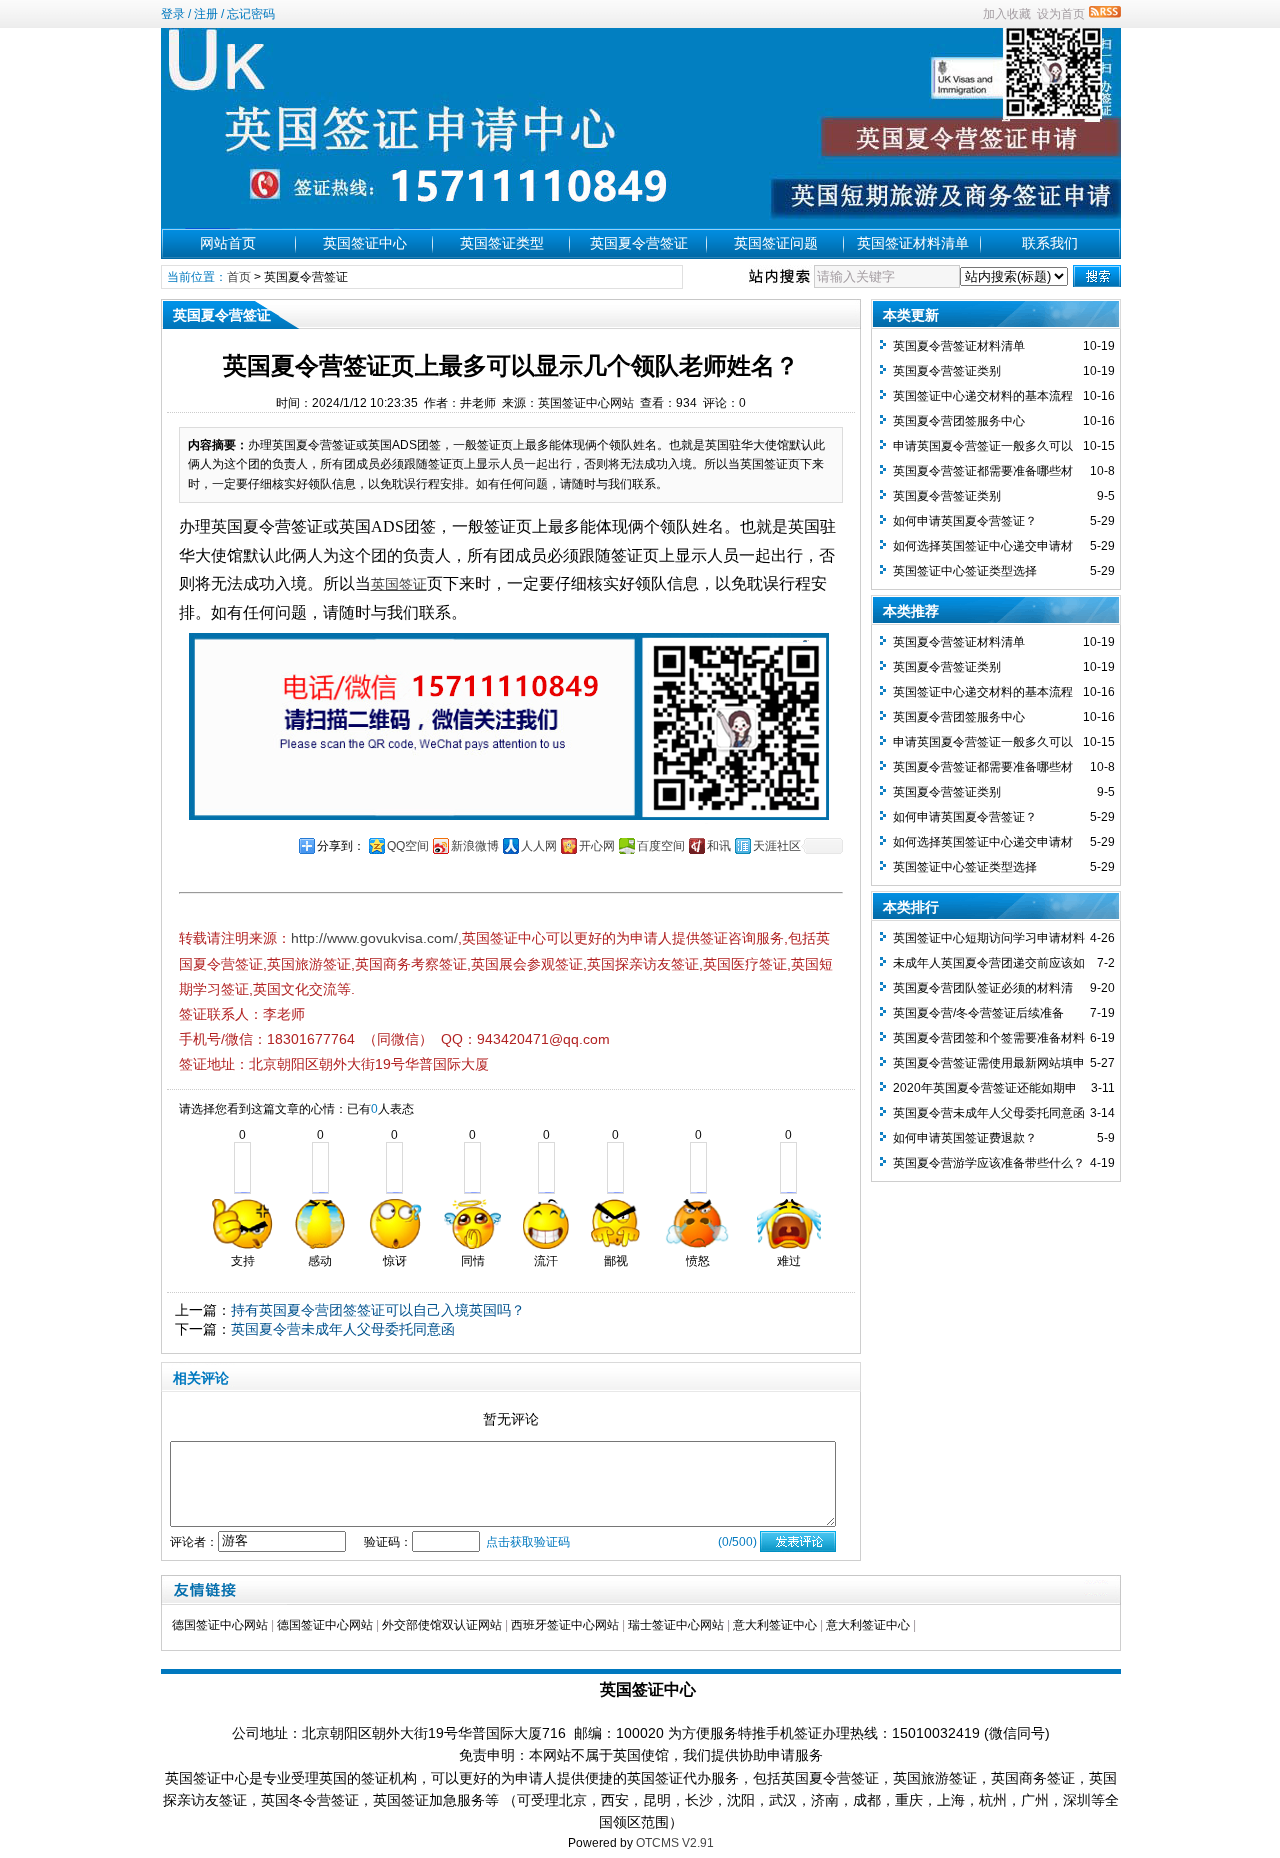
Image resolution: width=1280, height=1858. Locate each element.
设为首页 (1061, 14)
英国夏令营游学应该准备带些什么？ (989, 1163)
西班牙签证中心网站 (565, 1625)
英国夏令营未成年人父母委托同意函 (343, 1329)
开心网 (597, 846)
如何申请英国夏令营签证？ (965, 521)
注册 (206, 14)
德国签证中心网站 (220, 1625)
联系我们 (1050, 243)
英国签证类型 (502, 243)
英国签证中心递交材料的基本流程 (983, 396)
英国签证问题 (776, 243)
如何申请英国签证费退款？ (965, 1138)
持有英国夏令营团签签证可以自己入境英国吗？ (378, 1310)
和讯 (719, 846)
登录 (173, 14)
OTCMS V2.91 (675, 1843)
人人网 (539, 846)
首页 (239, 277)
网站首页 (228, 243)
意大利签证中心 (775, 1625)
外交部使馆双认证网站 (442, 1625)
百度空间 (661, 846)
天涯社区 (777, 846)
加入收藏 (1007, 14)
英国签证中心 (365, 243)
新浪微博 (475, 846)
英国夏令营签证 (639, 243)
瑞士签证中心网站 (676, 1625)
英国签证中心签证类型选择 (965, 571)
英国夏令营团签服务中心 (959, 421)
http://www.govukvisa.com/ (374, 938)
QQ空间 (408, 846)
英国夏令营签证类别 (947, 371)
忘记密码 (251, 14)
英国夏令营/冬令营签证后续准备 (978, 1013)
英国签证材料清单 (913, 243)
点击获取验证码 (528, 1542)
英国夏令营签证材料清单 (959, 346)
